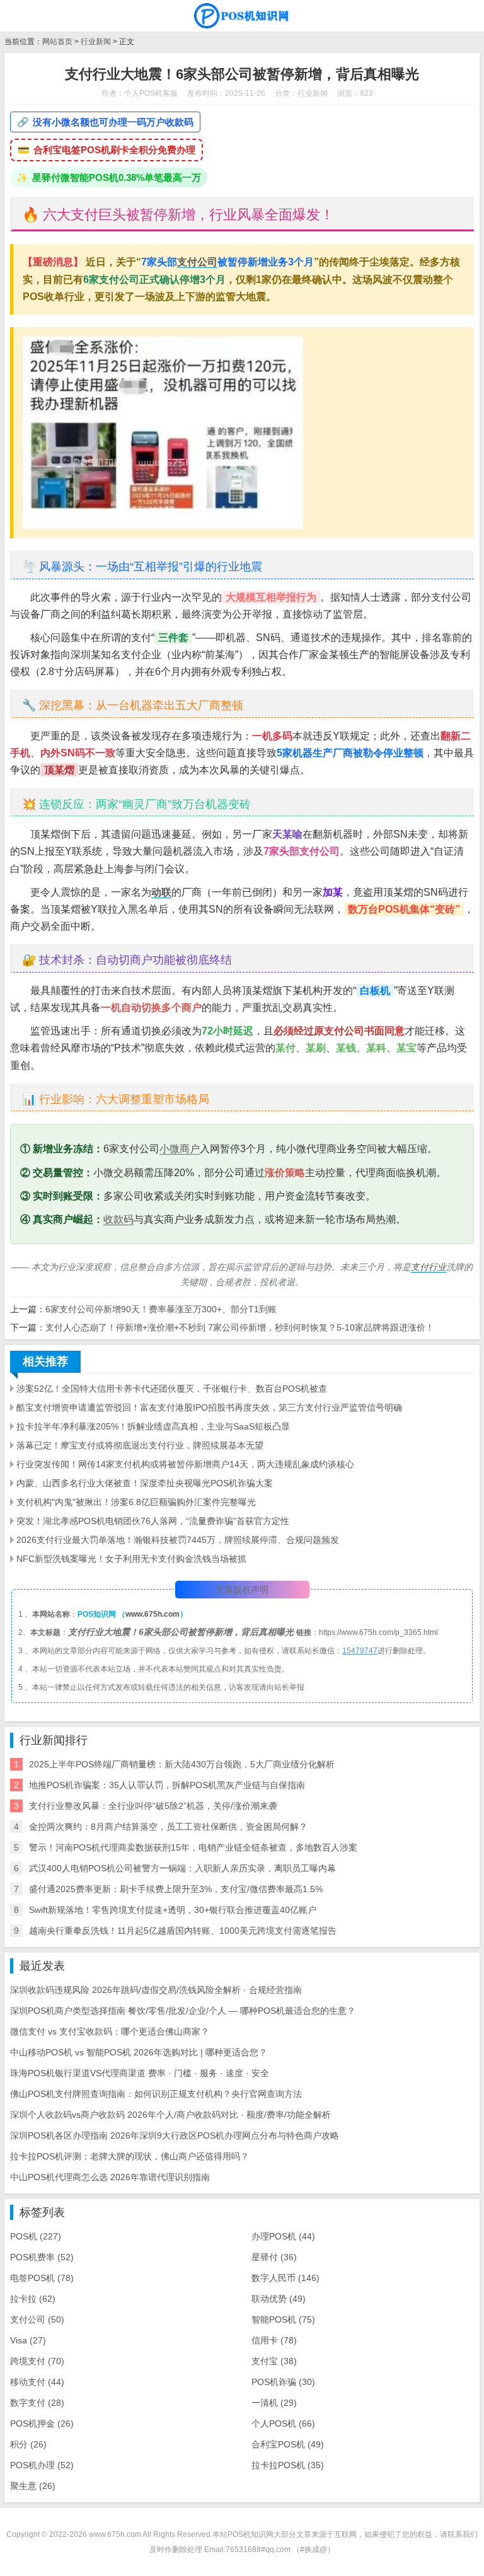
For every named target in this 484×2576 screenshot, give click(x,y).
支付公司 (197, 262)
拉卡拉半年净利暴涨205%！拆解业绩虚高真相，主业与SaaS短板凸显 (153, 1426)
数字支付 (37, 2403)
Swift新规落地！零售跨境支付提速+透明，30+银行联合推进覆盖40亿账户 (173, 1910)
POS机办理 (42, 2465)
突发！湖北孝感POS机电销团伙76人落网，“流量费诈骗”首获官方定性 (153, 1521)
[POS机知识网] (242, 16)
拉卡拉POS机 (288, 2465)
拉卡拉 (33, 2299)
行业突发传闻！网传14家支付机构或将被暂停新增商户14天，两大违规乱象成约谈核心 (185, 1464)
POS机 (36, 2236)
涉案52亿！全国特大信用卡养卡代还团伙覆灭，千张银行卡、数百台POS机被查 (172, 1389)
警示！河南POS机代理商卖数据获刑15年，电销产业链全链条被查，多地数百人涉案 (193, 1847)
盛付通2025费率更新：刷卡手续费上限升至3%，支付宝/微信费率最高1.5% (176, 1889)
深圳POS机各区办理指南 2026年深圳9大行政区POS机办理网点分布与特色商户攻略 (175, 2135)
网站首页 (57, 42)
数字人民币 (285, 2278)
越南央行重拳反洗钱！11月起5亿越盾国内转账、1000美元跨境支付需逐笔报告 (183, 1931)
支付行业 (429, 1267)
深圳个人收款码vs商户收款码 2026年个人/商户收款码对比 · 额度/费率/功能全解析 (170, 2115)
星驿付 (274, 2257)
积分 (28, 2444)
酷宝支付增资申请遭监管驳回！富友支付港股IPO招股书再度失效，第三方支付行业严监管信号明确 (209, 1407)
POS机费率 (42, 2257)
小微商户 (180, 1149)
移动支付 (37, 2382)
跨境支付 (37, 2361)
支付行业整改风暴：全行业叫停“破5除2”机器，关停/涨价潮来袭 (153, 1806)
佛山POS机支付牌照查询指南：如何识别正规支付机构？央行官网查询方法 (156, 2094)
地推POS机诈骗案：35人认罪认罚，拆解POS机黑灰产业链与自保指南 (167, 1785)
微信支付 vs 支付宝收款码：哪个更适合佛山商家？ (110, 2031)
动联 (161, 892)
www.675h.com (153, 1614)
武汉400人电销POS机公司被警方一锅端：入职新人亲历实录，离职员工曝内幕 (182, 1868)
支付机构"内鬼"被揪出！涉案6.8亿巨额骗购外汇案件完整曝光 (136, 1502)
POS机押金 (42, 2423)
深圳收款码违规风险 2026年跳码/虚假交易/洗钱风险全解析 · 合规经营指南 (156, 1990)
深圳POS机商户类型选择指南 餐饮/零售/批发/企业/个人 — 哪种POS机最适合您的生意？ (183, 2011)
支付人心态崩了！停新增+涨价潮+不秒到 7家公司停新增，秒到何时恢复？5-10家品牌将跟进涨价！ (240, 1327)
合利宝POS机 (288, 2444)
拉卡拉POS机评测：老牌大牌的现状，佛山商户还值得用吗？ (130, 2156)
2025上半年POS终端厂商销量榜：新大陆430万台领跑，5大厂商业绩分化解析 (182, 1764)
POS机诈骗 (283, 2382)
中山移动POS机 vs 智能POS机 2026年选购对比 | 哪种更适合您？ (139, 2052)
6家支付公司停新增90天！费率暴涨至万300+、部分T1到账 (161, 1309)
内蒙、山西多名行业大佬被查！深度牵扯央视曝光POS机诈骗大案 (145, 1483)
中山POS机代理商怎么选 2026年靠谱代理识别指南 (110, 2177)
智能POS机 (283, 2319)
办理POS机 (283, 2236)
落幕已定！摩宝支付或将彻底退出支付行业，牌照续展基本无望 (140, 1445)
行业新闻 (96, 42)
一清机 (274, 2403)
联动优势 (279, 2299)
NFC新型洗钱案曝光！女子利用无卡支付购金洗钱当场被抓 (131, 1559)
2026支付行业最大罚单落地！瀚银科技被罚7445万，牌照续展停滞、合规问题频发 (178, 1540)
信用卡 (274, 2340)
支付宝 (274, 2361)
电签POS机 (42, 2278)
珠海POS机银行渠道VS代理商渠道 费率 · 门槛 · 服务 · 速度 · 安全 (140, 2073)
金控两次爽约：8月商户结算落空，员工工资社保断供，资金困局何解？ (168, 1827)
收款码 (118, 1219)
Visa (28, 2340)
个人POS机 (283, 2423)
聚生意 (33, 2486)
